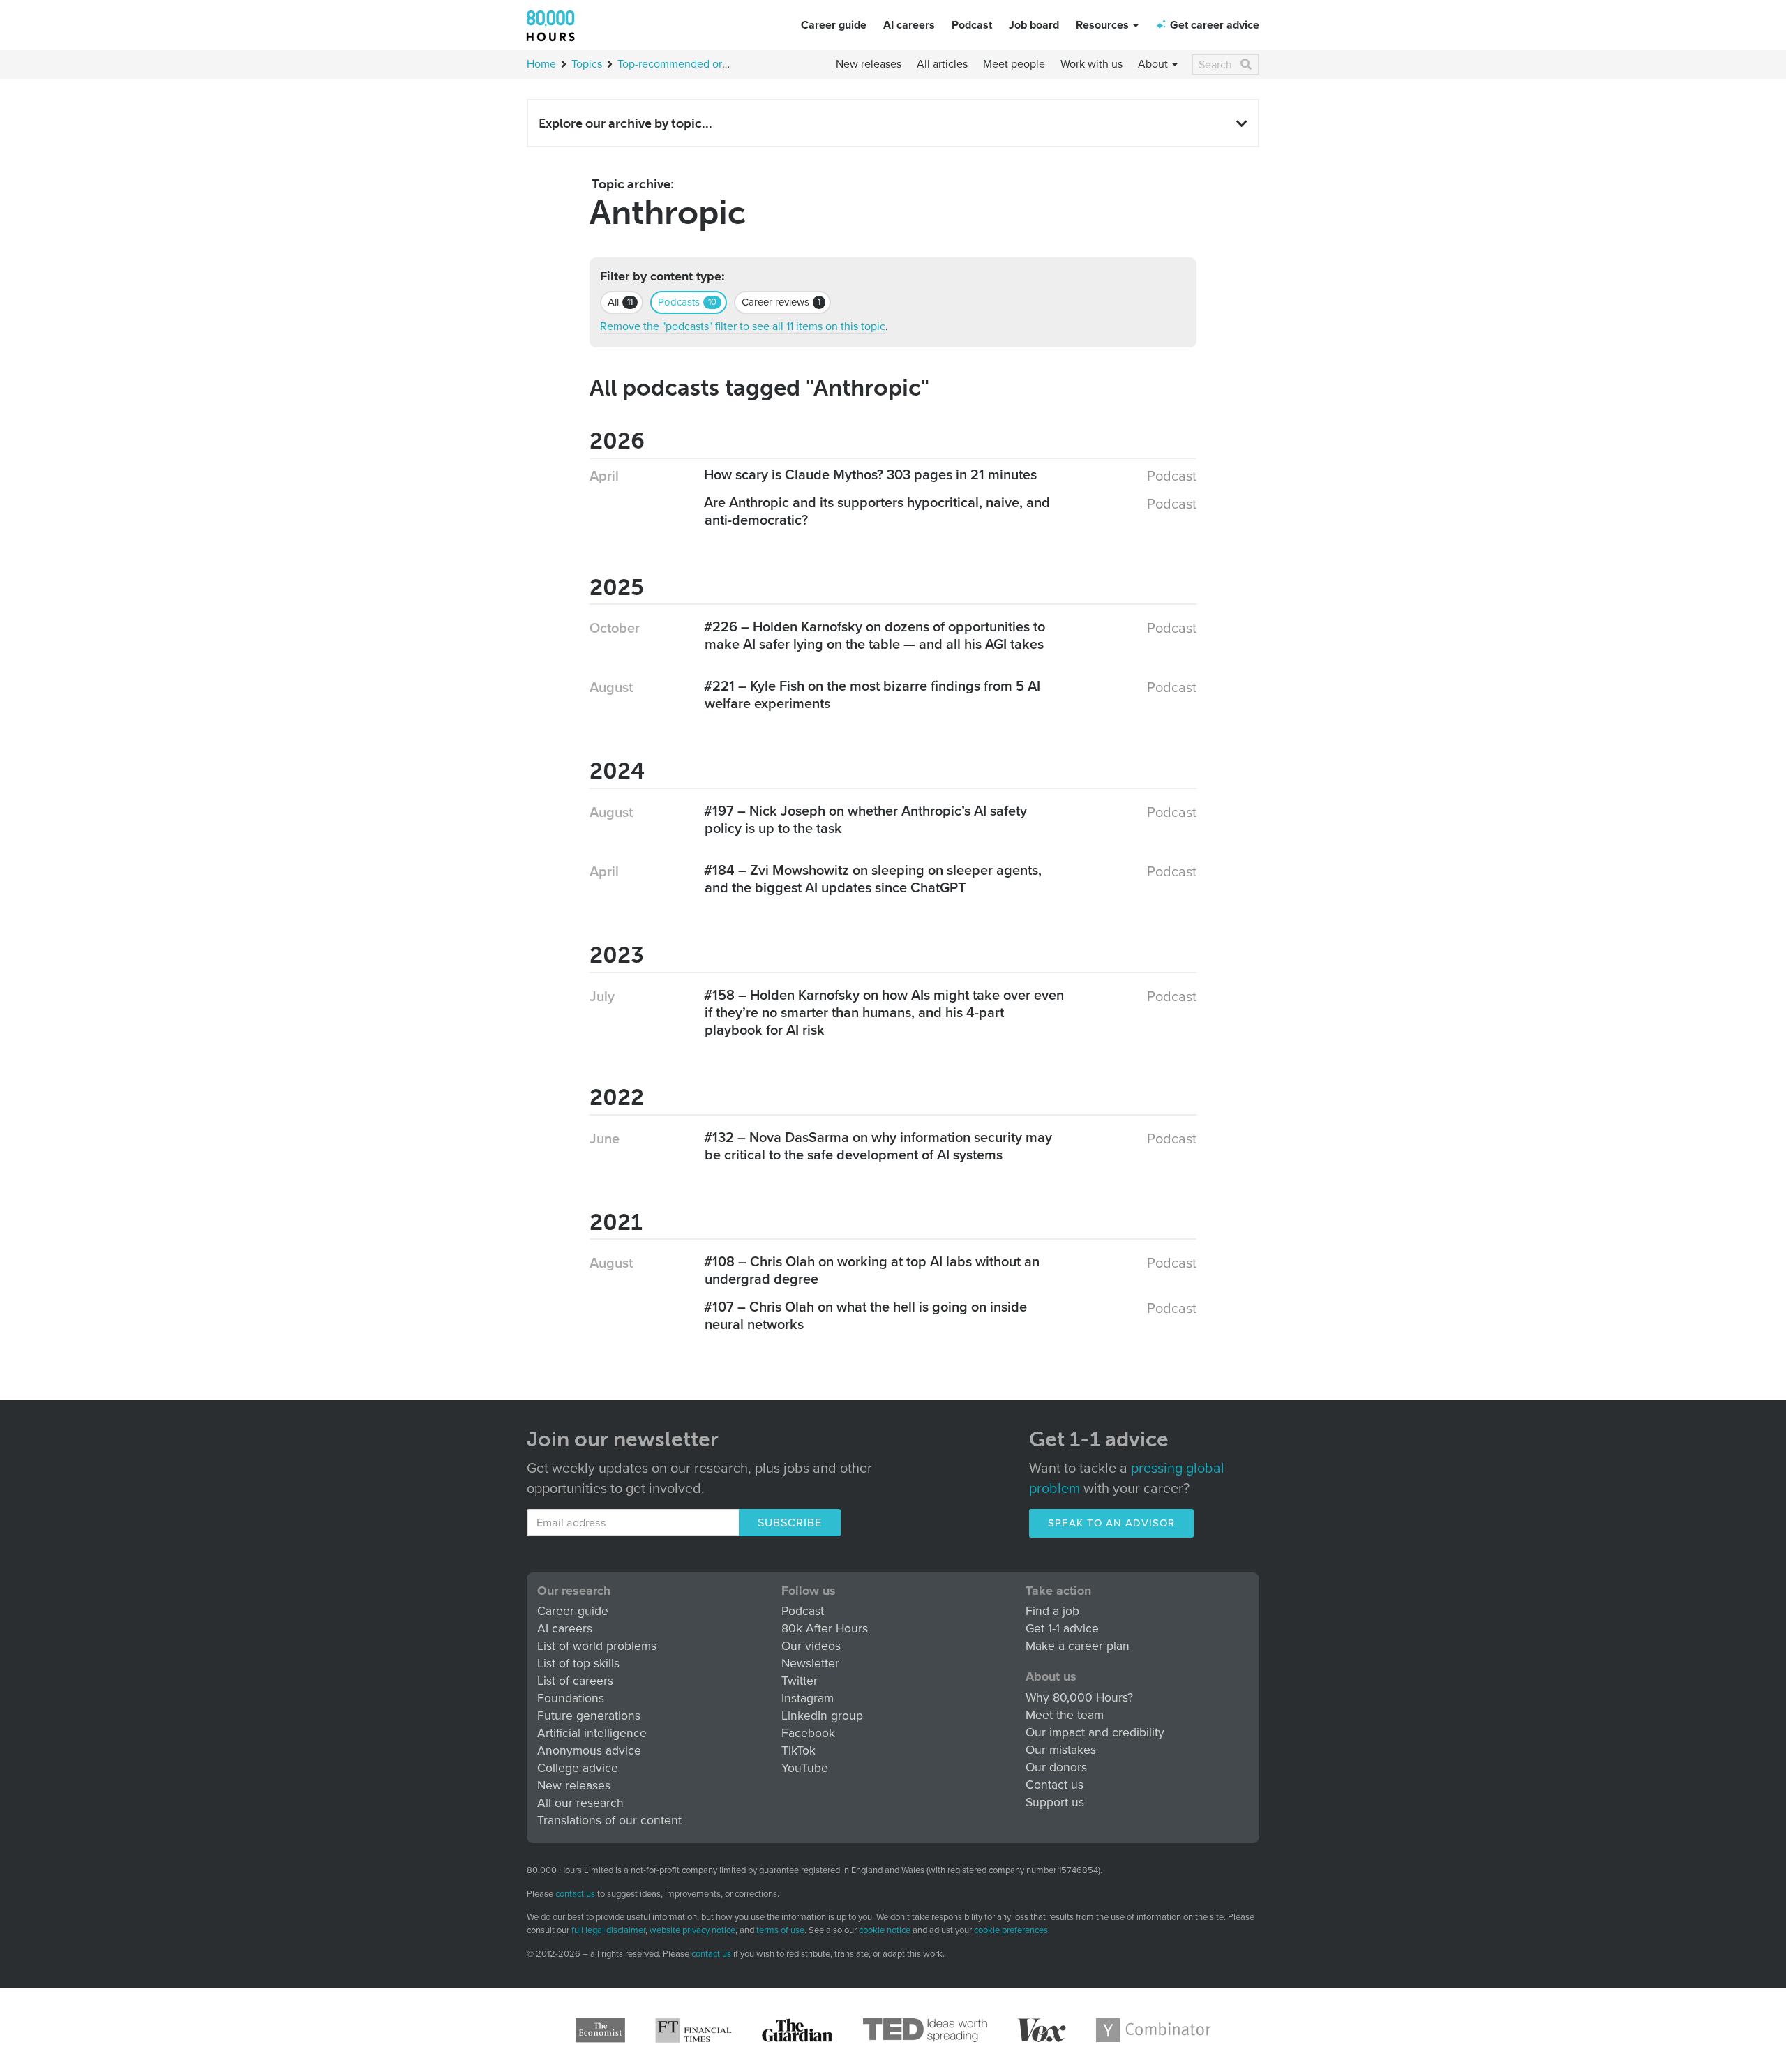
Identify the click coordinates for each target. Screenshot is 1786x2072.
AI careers (909, 25)
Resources (1104, 25)
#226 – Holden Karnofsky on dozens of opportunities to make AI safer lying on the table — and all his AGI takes (875, 636)
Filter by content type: (662, 277)
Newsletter (810, 1664)
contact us (575, 1894)
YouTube (805, 1768)
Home (541, 64)
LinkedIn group (822, 1716)
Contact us (1055, 1785)
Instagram (808, 1698)
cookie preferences (1011, 1931)
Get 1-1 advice (1062, 1629)
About (1154, 64)
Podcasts (687, 302)
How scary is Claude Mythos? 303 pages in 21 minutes (871, 475)
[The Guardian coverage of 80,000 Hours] (797, 2030)
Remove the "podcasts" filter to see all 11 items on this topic (743, 326)
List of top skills (578, 1664)
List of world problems (597, 1646)
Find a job (1052, 1611)
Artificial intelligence (592, 1733)
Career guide (834, 25)
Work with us (1091, 64)
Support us (1055, 1802)
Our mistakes (1061, 1750)
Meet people (1014, 64)
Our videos (811, 1646)
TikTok (798, 1751)
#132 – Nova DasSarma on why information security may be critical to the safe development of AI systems (878, 1147)
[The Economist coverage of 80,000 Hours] (600, 2030)
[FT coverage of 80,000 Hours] (693, 2030)
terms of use (780, 1930)
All (620, 302)
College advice (578, 1768)
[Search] (1247, 65)
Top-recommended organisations (697, 64)
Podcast (972, 25)
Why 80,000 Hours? (1079, 1698)
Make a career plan (1078, 1646)
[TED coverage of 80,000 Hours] (925, 2030)
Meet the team (1065, 1715)
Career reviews (781, 302)
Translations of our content (609, 1820)
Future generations (589, 1716)
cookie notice (885, 1930)
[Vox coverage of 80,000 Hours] (1042, 2030)
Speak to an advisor (1111, 1523)
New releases (869, 64)
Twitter (800, 1681)
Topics (587, 64)
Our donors (1056, 1767)
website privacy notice (692, 1930)
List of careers (575, 1681)
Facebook (808, 1733)
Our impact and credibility (1095, 1733)
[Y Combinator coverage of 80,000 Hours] (1154, 2030)
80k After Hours (825, 1629)
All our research (580, 1803)
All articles (942, 64)
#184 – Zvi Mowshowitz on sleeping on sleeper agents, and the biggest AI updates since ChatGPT (873, 879)
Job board (1034, 25)
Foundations (571, 1698)
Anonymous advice (589, 1751)
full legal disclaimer (608, 1930)
